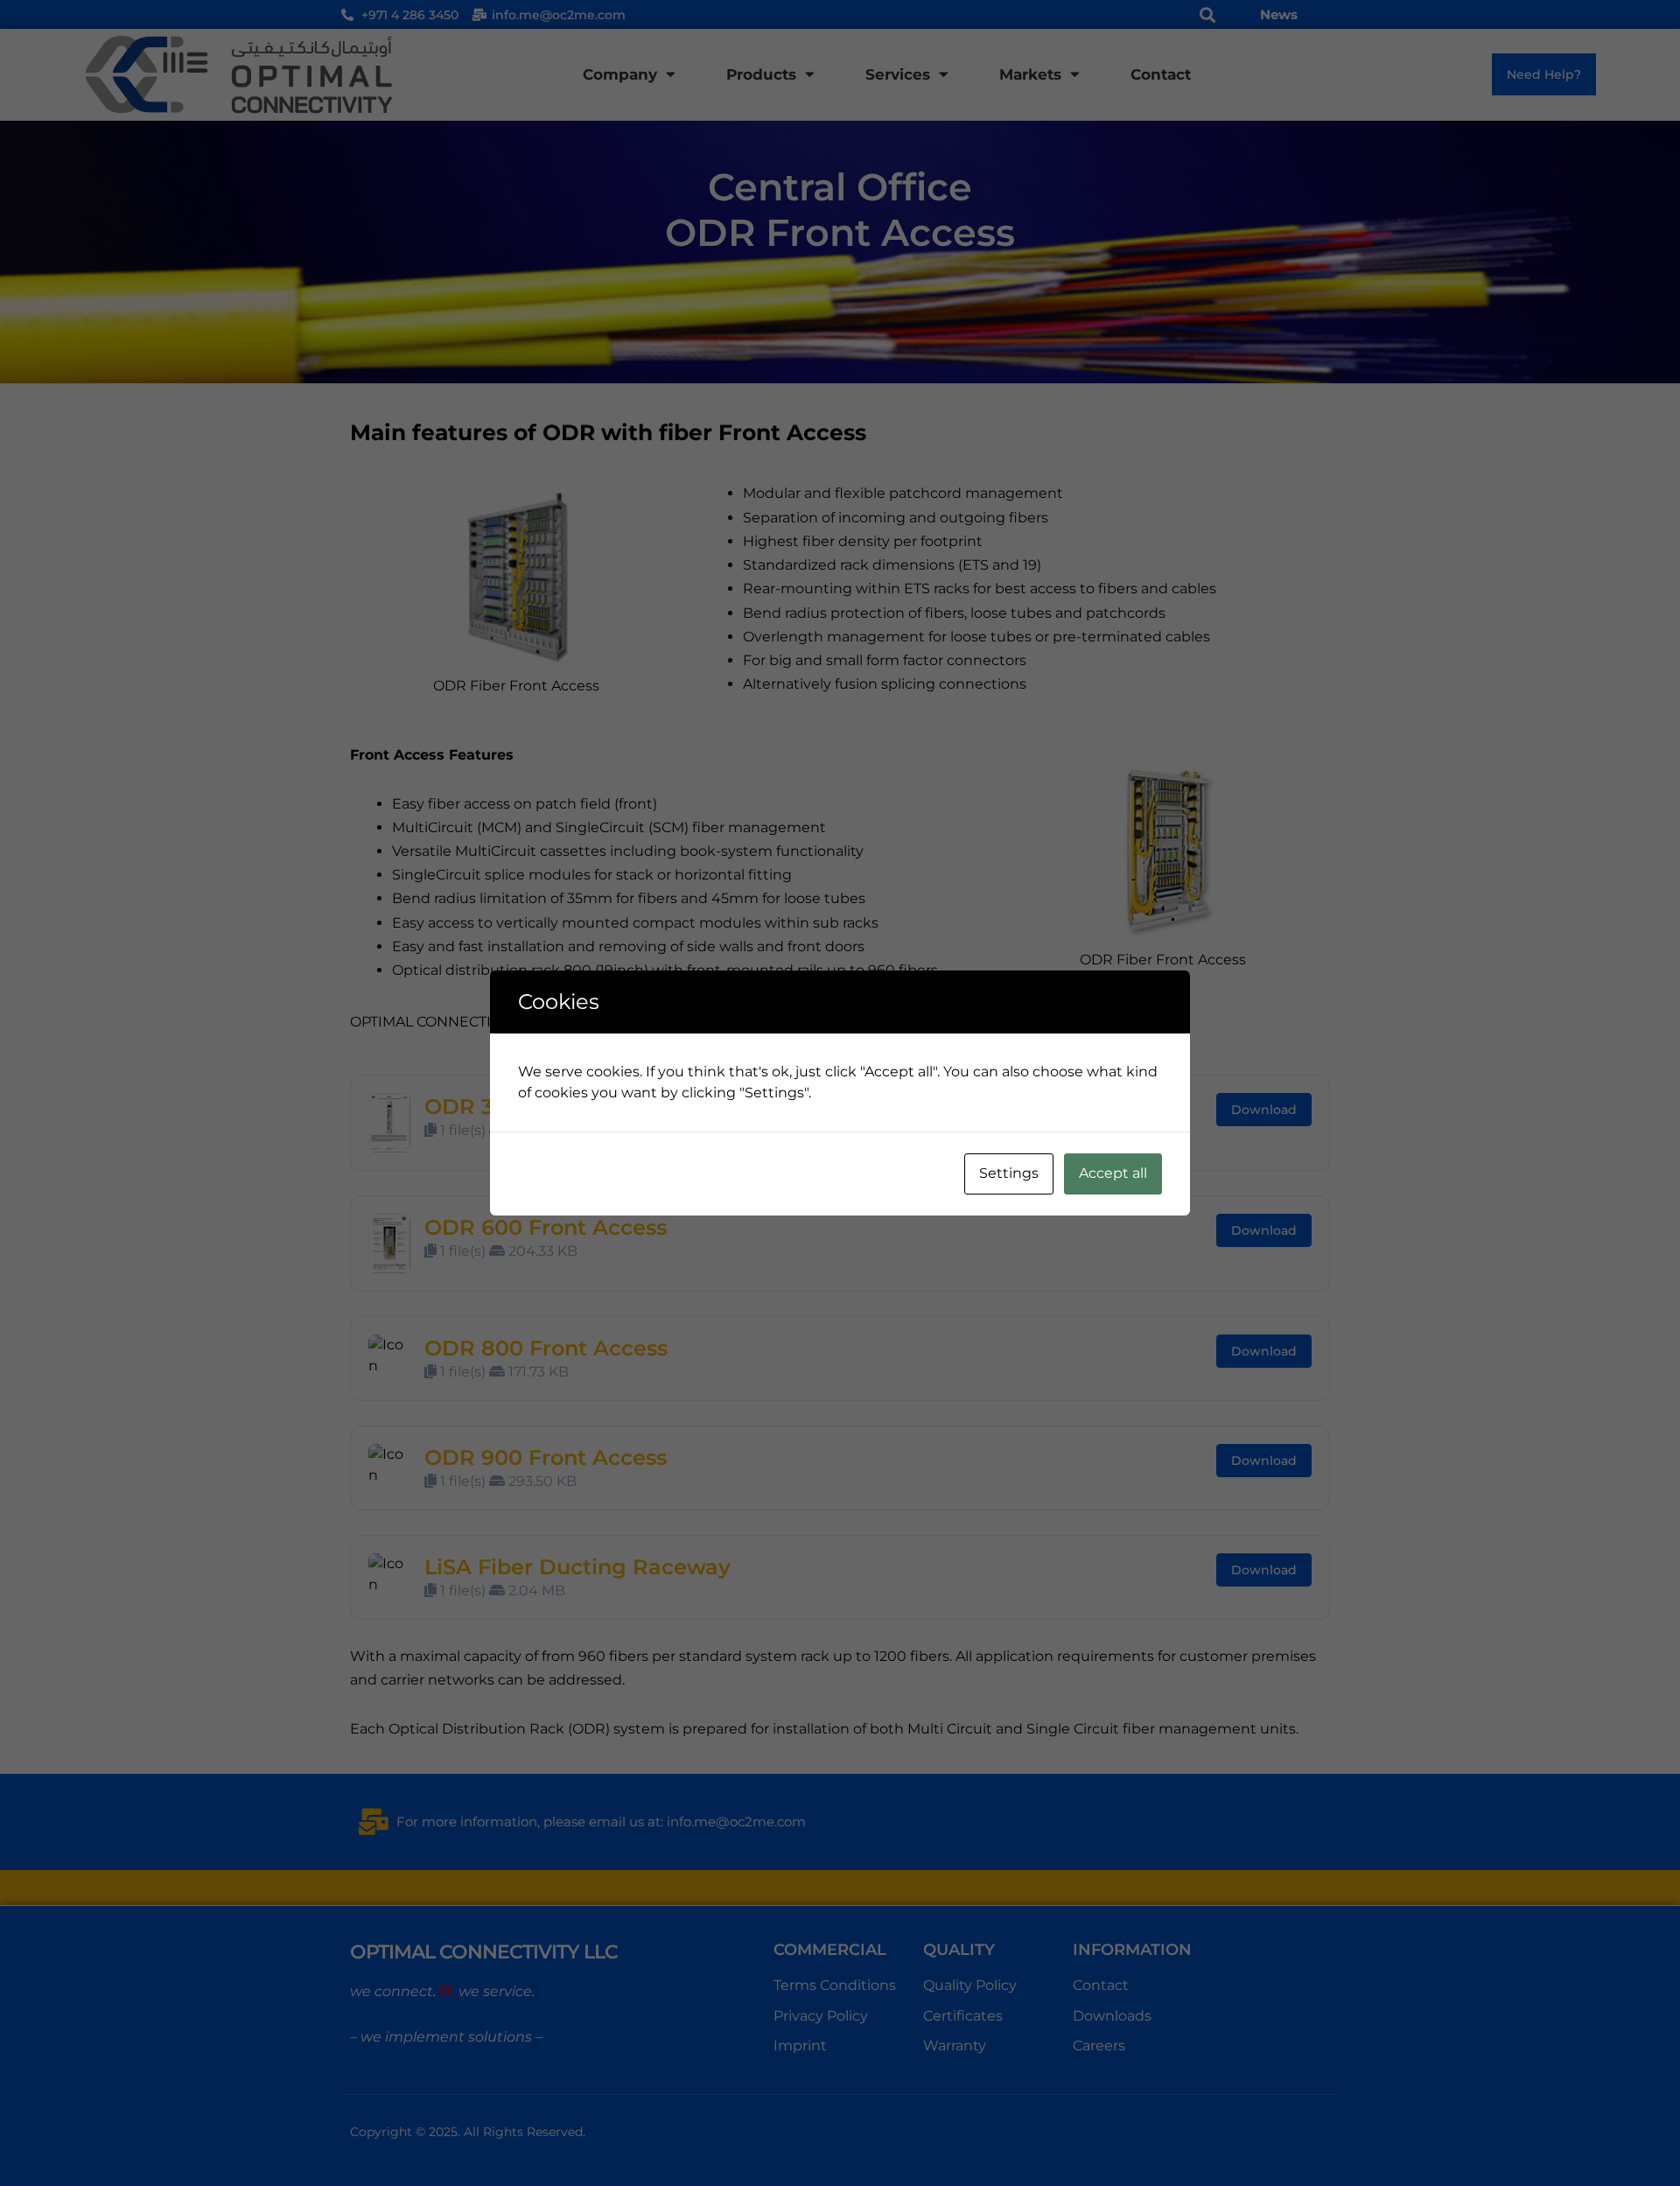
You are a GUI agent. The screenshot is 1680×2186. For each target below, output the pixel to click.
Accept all (1113, 1173)
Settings (1009, 1173)
